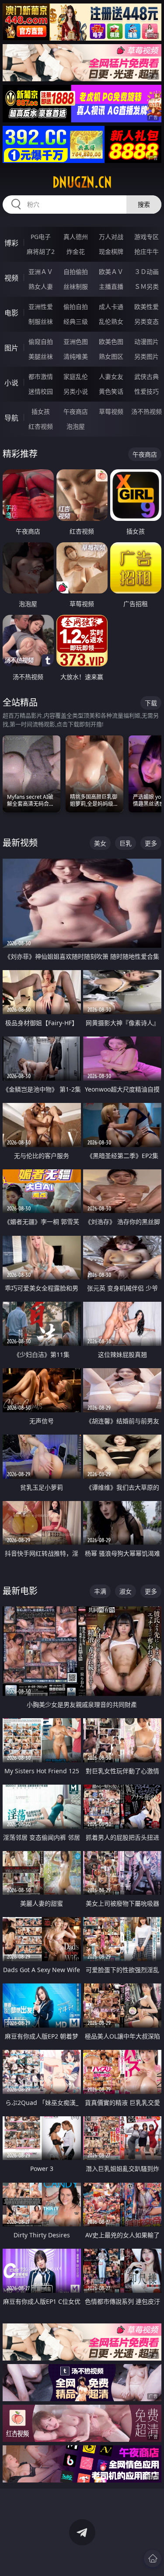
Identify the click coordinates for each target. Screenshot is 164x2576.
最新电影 (20, 1591)
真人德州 (76, 237)
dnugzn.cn (82, 182)
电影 (11, 313)
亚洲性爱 (41, 307)
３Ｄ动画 (147, 272)
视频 (11, 278)
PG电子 (41, 237)
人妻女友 (111, 376)
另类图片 (147, 356)
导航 (11, 418)
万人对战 (111, 237)
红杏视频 (41, 426)
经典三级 (76, 321)
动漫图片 (147, 342)
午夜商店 (76, 411)
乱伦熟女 (111, 321)
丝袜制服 (76, 286)
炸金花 (76, 251)
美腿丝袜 (41, 356)
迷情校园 (41, 391)
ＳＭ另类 (147, 286)
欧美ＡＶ (111, 272)
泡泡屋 (76, 426)
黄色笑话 (111, 391)
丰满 (100, 1591)
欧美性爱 (147, 307)
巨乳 (126, 843)
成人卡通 (111, 307)
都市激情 (41, 376)
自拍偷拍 (76, 272)
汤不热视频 (147, 411)
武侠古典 (147, 376)
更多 (151, 843)
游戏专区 (147, 237)
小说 (11, 383)
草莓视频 (111, 411)
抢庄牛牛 (147, 251)
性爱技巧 (147, 391)
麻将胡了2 (41, 251)
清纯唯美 (76, 356)
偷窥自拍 (41, 342)
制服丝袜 (41, 321)
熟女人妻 (41, 286)
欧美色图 (111, 342)
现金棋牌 (111, 251)
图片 (11, 348)
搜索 (144, 204)
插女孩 (41, 411)
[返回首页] (153, 2559)
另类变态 (147, 321)
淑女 (126, 1591)
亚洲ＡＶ (41, 272)
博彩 (11, 243)
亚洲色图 (76, 342)
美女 (100, 843)
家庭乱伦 (76, 376)
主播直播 (111, 286)
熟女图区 (111, 356)
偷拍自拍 (76, 307)
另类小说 (76, 391)
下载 (151, 703)
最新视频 (20, 843)
